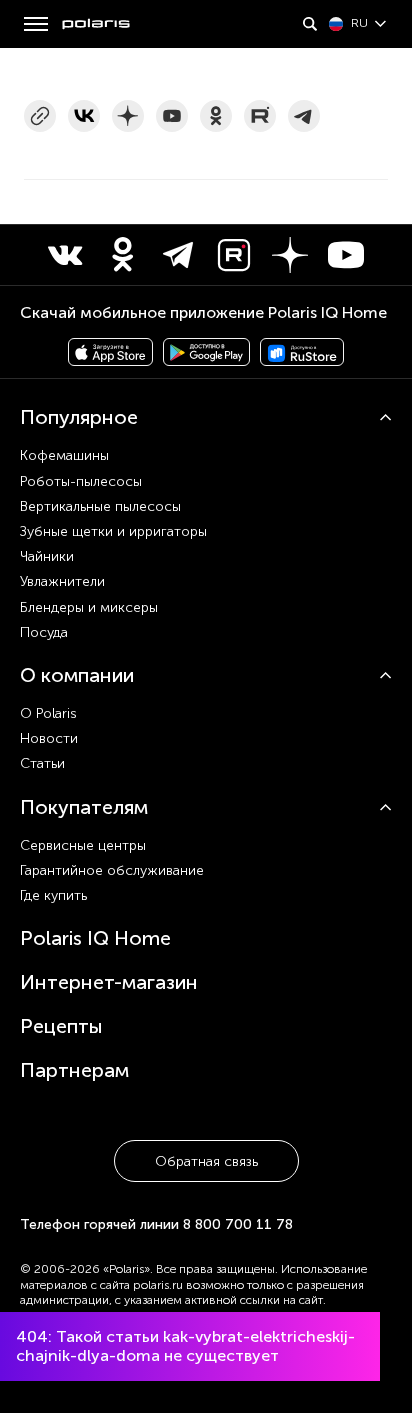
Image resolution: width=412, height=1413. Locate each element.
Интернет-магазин (109, 982)
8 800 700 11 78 (238, 1224)
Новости (49, 738)
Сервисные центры (83, 845)
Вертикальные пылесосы (100, 506)
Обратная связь (206, 1161)
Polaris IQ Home (95, 938)
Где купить (53, 895)
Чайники (47, 556)
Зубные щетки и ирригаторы (113, 531)
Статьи (42, 763)
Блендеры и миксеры (89, 607)
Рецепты (61, 1026)
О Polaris (48, 713)
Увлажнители (62, 581)
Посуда (44, 632)
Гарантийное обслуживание (112, 870)
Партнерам (74, 1070)
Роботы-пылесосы (81, 481)
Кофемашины (64, 455)
